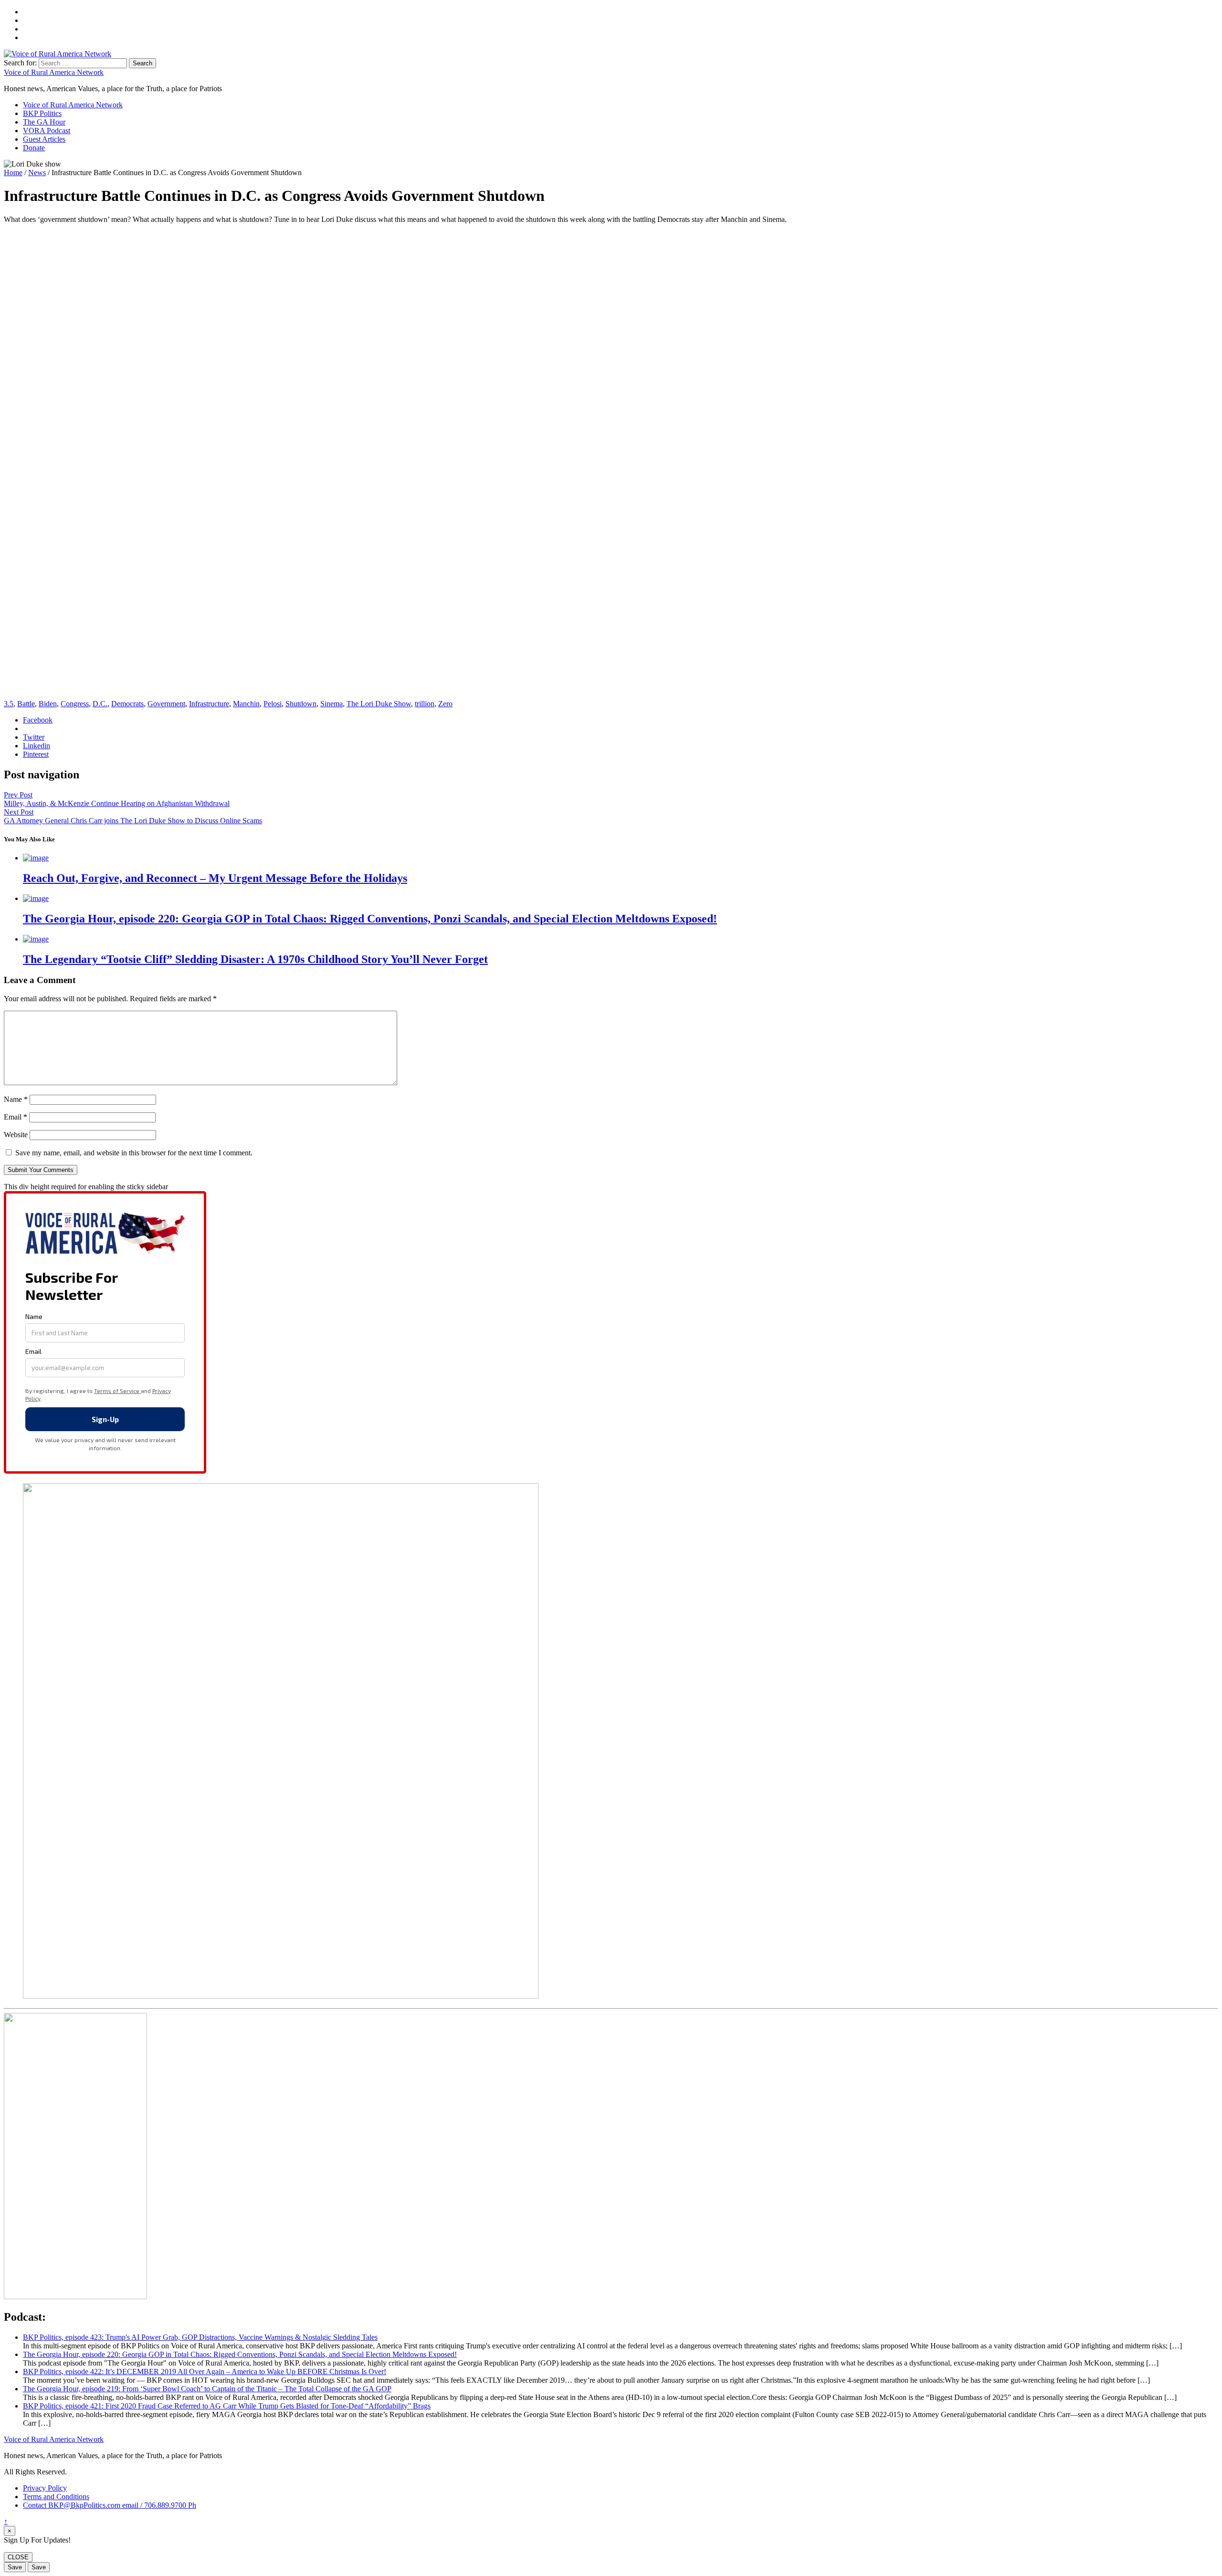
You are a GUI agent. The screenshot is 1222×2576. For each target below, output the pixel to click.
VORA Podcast (47, 131)
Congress (75, 704)
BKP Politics (42, 113)
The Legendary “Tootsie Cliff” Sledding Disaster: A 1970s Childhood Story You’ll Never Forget (255, 959)
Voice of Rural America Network (54, 72)
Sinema (332, 704)
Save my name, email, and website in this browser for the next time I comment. (134, 1153)
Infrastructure (209, 704)
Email (16, 1117)
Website (16, 1135)
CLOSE (18, 2557)
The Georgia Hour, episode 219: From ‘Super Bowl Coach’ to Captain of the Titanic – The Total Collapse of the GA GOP (207, 2389)
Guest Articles (44, 139)
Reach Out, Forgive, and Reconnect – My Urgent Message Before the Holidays (215, 878)
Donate (34, 148)
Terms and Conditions (56, 2497)
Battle (26, 704)
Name (16, 1099)
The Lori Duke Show (379, 704)
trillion (425, 704)
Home (13, 173)
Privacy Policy (45, 2488)
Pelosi (273, 704)
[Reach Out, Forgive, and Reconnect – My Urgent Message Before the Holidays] (36, 858)
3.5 (9, 704)
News (37, 173)
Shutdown (301, 704)
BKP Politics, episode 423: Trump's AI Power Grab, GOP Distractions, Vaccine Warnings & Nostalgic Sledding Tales (200, 2337)
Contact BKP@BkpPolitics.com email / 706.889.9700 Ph (110, 2505)
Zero (445, 704)
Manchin (246, 704)
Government (166, 704)
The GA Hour (44, 122)
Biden (48, 704)
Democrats (127, 704)
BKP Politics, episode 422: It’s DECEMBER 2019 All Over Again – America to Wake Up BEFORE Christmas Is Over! (205, 2372)
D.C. (100, 704)
